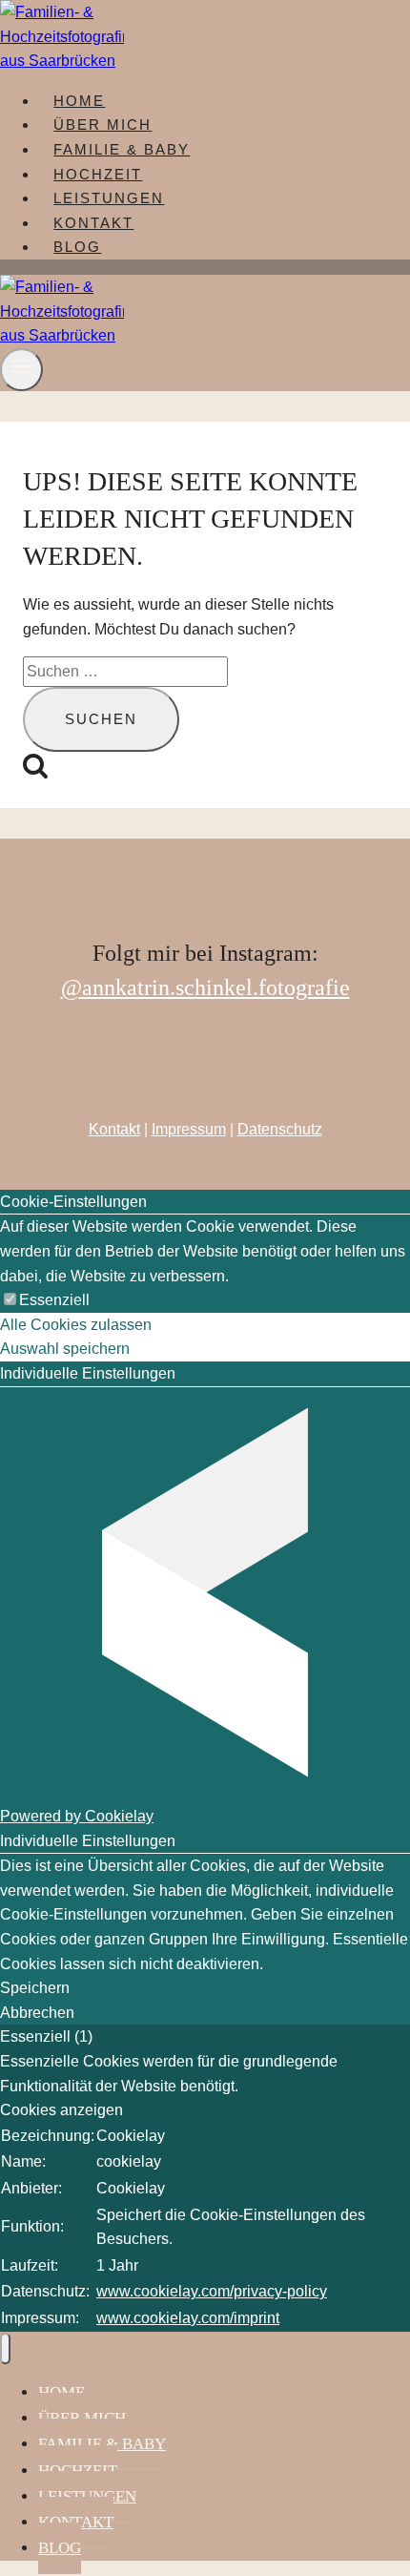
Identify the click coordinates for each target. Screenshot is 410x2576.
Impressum (189, 1129)
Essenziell (54, 1300)
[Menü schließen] (5, 2348)
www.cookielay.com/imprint (188, 2318)
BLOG (77, 247)
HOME (79, 101)
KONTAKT (93, 223)
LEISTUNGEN (109, 198)
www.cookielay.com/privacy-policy (212, 2291)
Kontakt (114, 1129)
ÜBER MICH (102, 125)
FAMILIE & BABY (122, 149)
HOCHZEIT (98, 174)
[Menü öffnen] (21, 370)
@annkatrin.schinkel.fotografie (205, 987)
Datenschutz (280, 1129)
